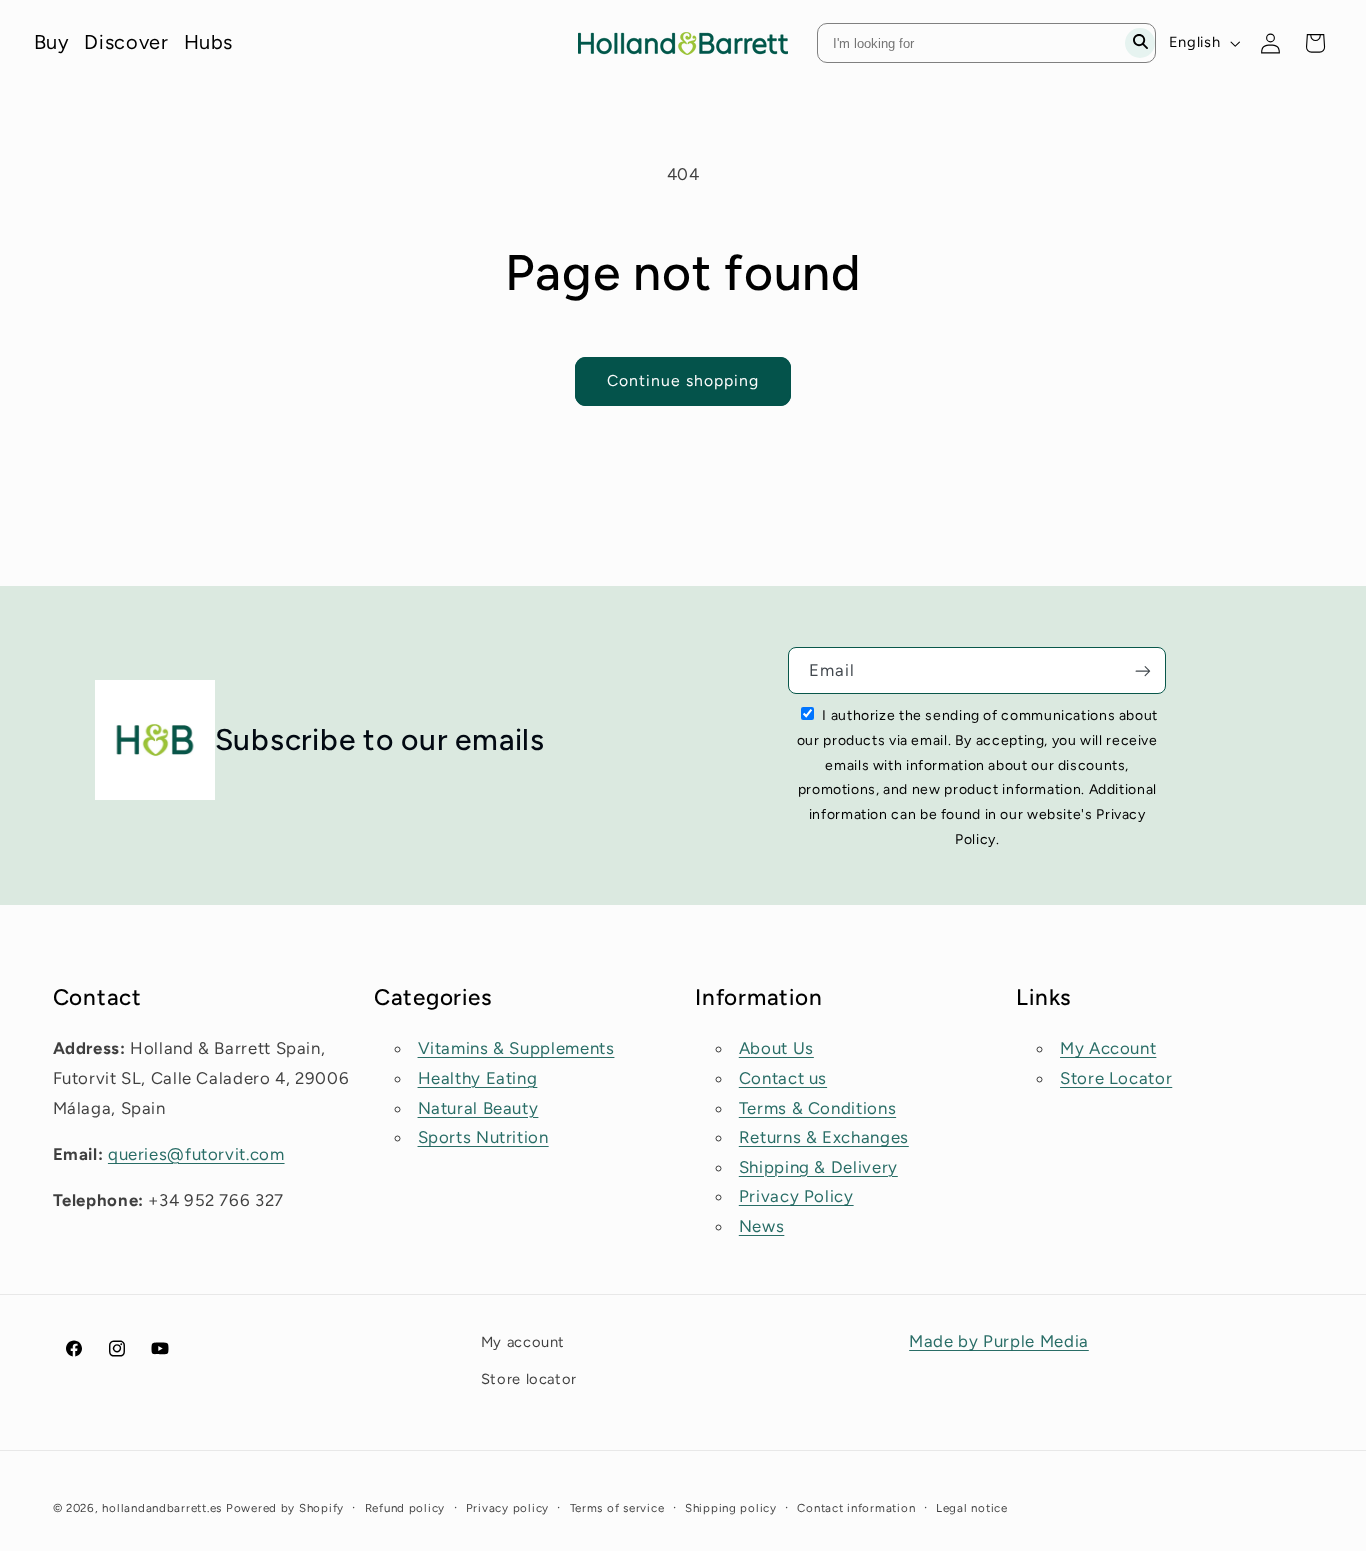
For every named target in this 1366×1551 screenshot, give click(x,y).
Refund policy (405, 1508)
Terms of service (617, 1508)
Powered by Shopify (285, 1508)
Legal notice (972, 1508)
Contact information (856, 1508)
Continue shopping (683, 380)
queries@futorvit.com (196, 1154)
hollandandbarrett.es (162, 1508)
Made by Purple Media (999, 1341)
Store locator (529, 1378)
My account (523, 1342)
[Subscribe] (1143, 670)
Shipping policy (731, 1508)
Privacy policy (507, 1508)
